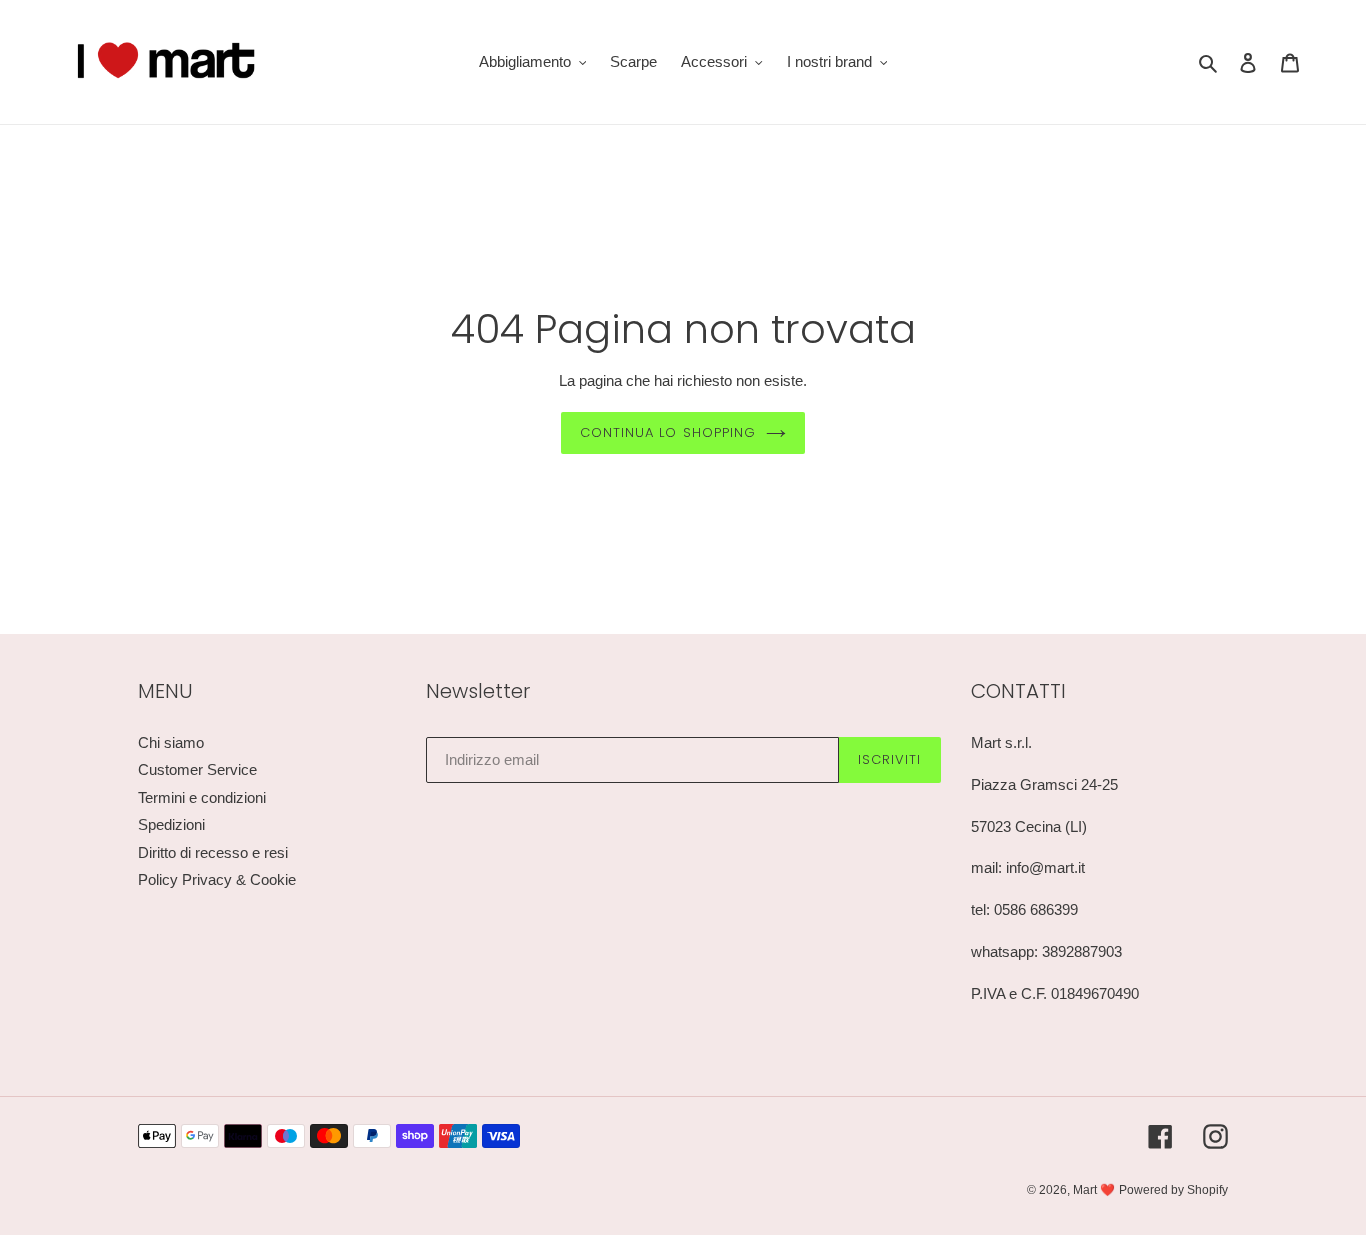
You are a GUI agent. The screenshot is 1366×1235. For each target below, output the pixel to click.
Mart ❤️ (1094, 1190)
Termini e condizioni (202, 797)
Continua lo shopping (668, 432)
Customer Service (197, 769)
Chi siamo (171, 742)
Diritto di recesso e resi (213, 852)
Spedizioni (171, 824)
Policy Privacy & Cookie (217, 879)
